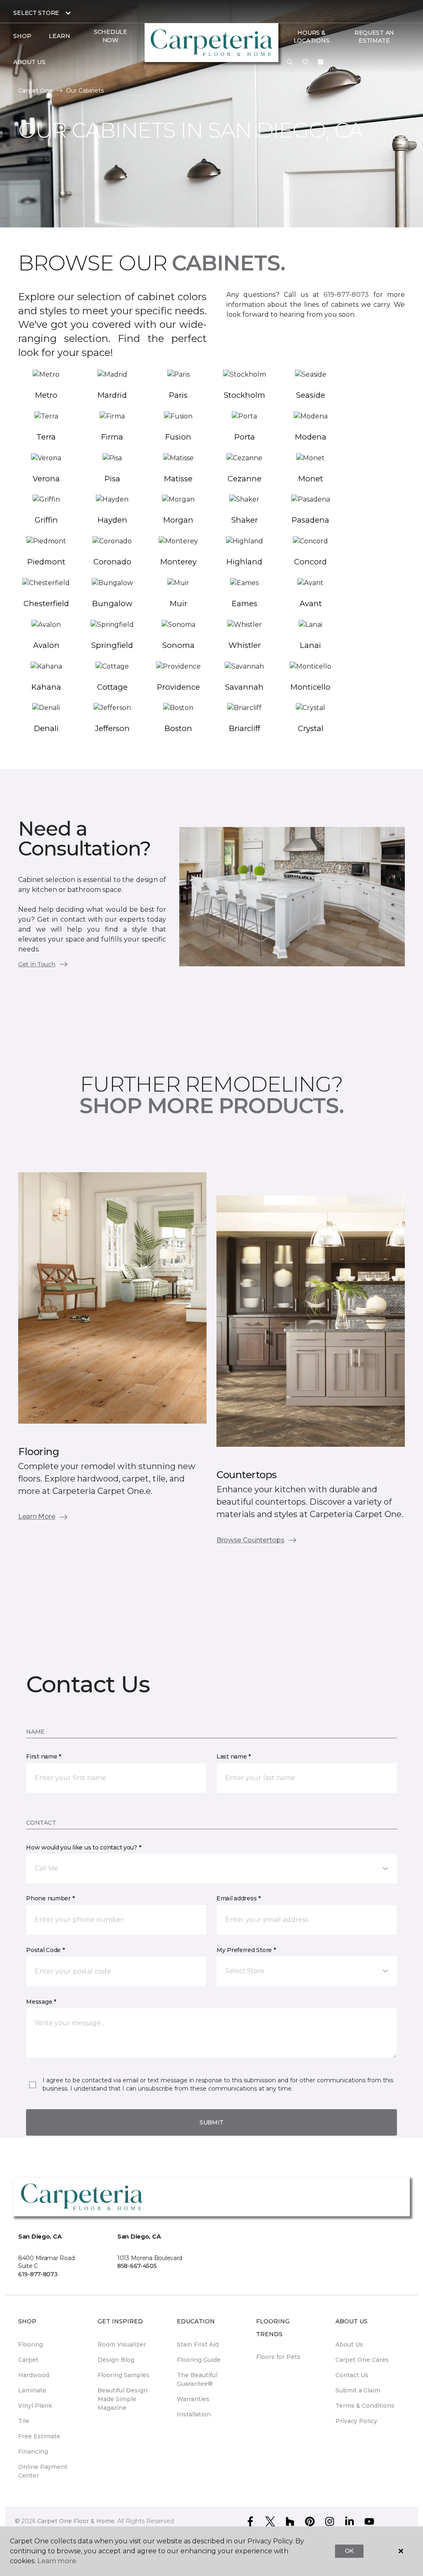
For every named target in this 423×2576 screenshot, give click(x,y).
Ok (349, 2551)
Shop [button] (22, 36)
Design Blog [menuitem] (116, 2360)
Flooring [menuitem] (31, 2344)
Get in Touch (37, 964)
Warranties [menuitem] (193, 2399)
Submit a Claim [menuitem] (358, 2390)
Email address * (239, 1898)
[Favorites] (305, 62)
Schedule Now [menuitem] (111, 36)
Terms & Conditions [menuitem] (365, 2406)
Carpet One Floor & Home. (76, 2521)
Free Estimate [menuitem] (39, 2436)
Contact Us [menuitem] (352, 2375)
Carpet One (36, 91)
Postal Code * (45, 1950)
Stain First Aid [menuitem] (198, 2344)
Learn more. (57, 2561)
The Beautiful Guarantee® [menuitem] (197, 2379)
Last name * (234, 1756)
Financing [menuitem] (33, 2452)
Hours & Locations (311, 37)
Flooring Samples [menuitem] (124, 2375)
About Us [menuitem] (349, 2344)
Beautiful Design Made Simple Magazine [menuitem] (122, 2399)
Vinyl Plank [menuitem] (35, 2406)
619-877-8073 (346, 295)
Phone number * (50, 1898)
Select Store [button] (36, 13)
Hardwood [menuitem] (34, 2375)
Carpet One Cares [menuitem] (362, 2360)
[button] (290, 62)
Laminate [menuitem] (32, 2390)
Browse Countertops (250, 1540)
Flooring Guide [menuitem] (199, 2360)
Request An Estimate (374, 37)
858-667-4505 (137, 2266)
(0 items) (321, 62)
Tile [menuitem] (24, 2421)
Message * (41, 2002)
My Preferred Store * (246, 1950)
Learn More (37, 1516)
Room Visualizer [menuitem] (122, 2344)
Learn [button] (59, 36)
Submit (211, 2122)
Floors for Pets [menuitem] (278, 2357)
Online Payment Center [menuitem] (43, 2471)
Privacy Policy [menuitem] (356, 2421)
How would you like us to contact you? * (83, 1847)
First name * (44, 1756)
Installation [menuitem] (194, 2414)
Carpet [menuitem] (28, 2360)
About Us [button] (29, 62)
